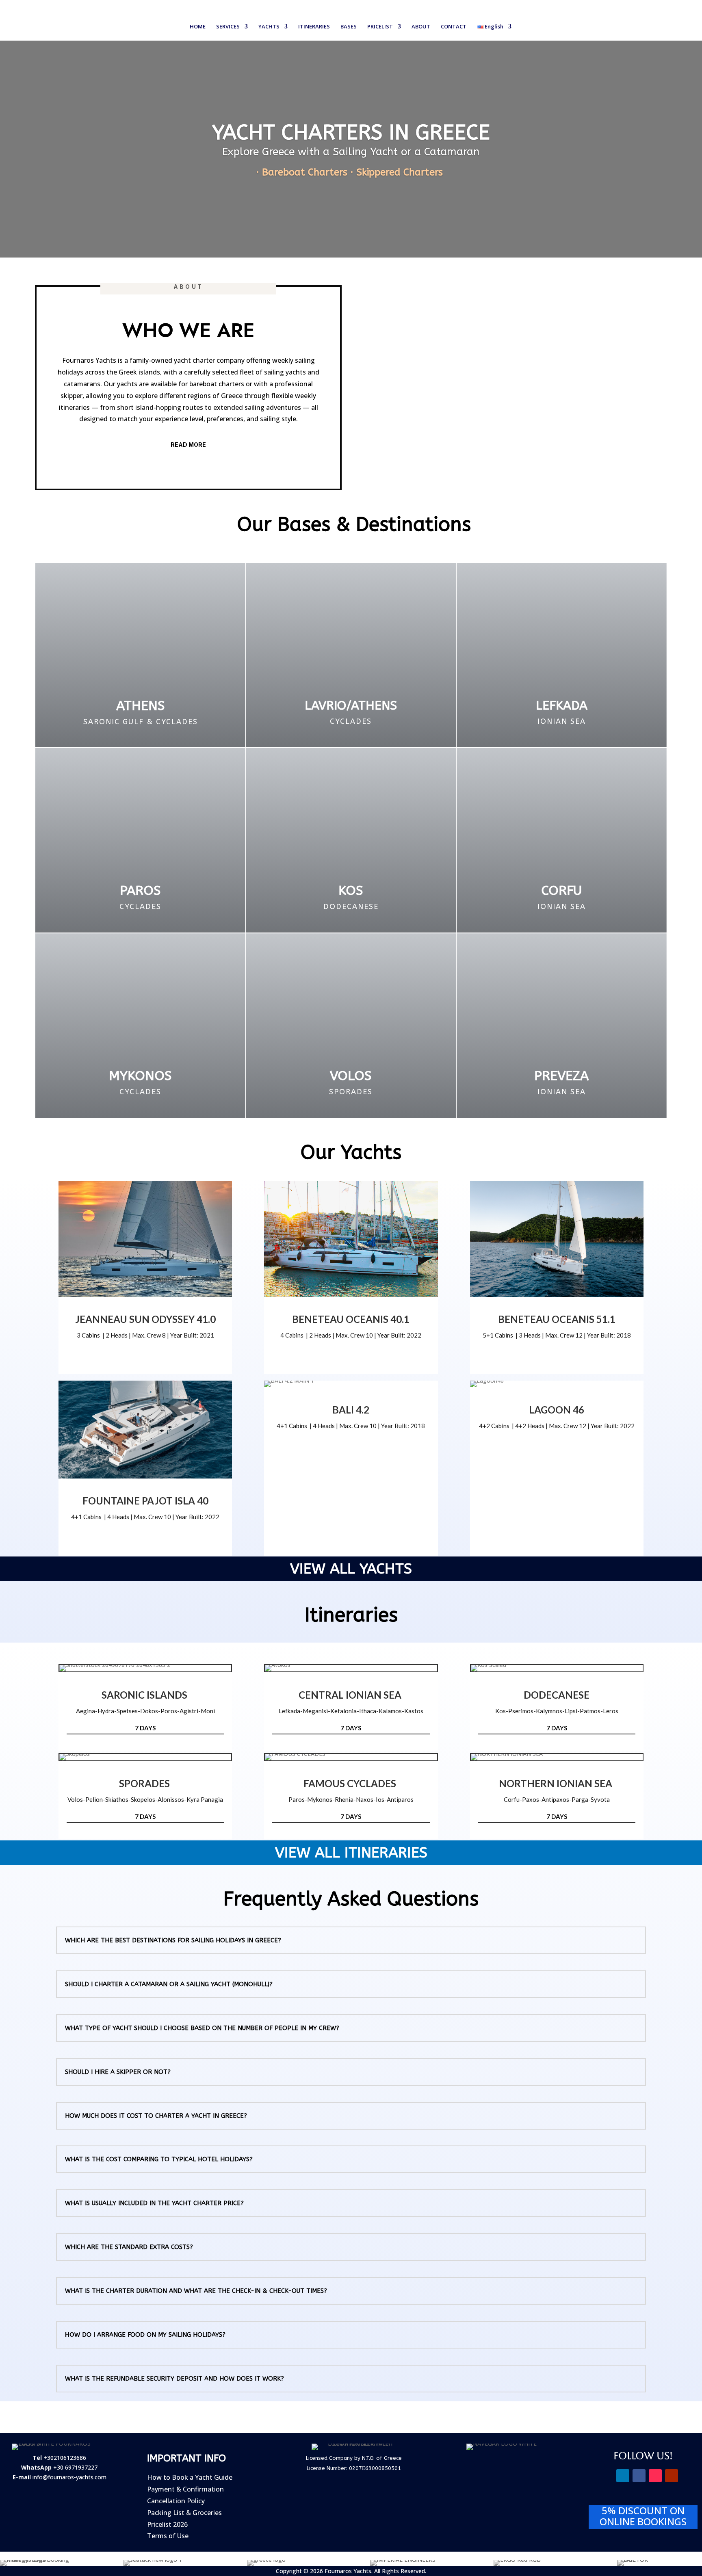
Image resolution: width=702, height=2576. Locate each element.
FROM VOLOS (145, 1760)
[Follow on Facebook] (639, 2476)
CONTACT (454, 27)
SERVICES (228, 27)
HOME (198, 27)
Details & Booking (145, 1296)
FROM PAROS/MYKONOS (351, 1760)
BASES (349, 27)
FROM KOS (557, 1671)
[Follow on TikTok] (655, 2476)
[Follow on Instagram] (607, 2476)
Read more (188, 445)
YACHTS (269, 27)
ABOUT (421, 27)
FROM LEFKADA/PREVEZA (351, 1671)
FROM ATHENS (145, 1671)
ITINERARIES (314, 27)
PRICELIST (380, 27)
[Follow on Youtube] (672, 2476)
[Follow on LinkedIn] (623, 2476)
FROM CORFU (557, 1760)
